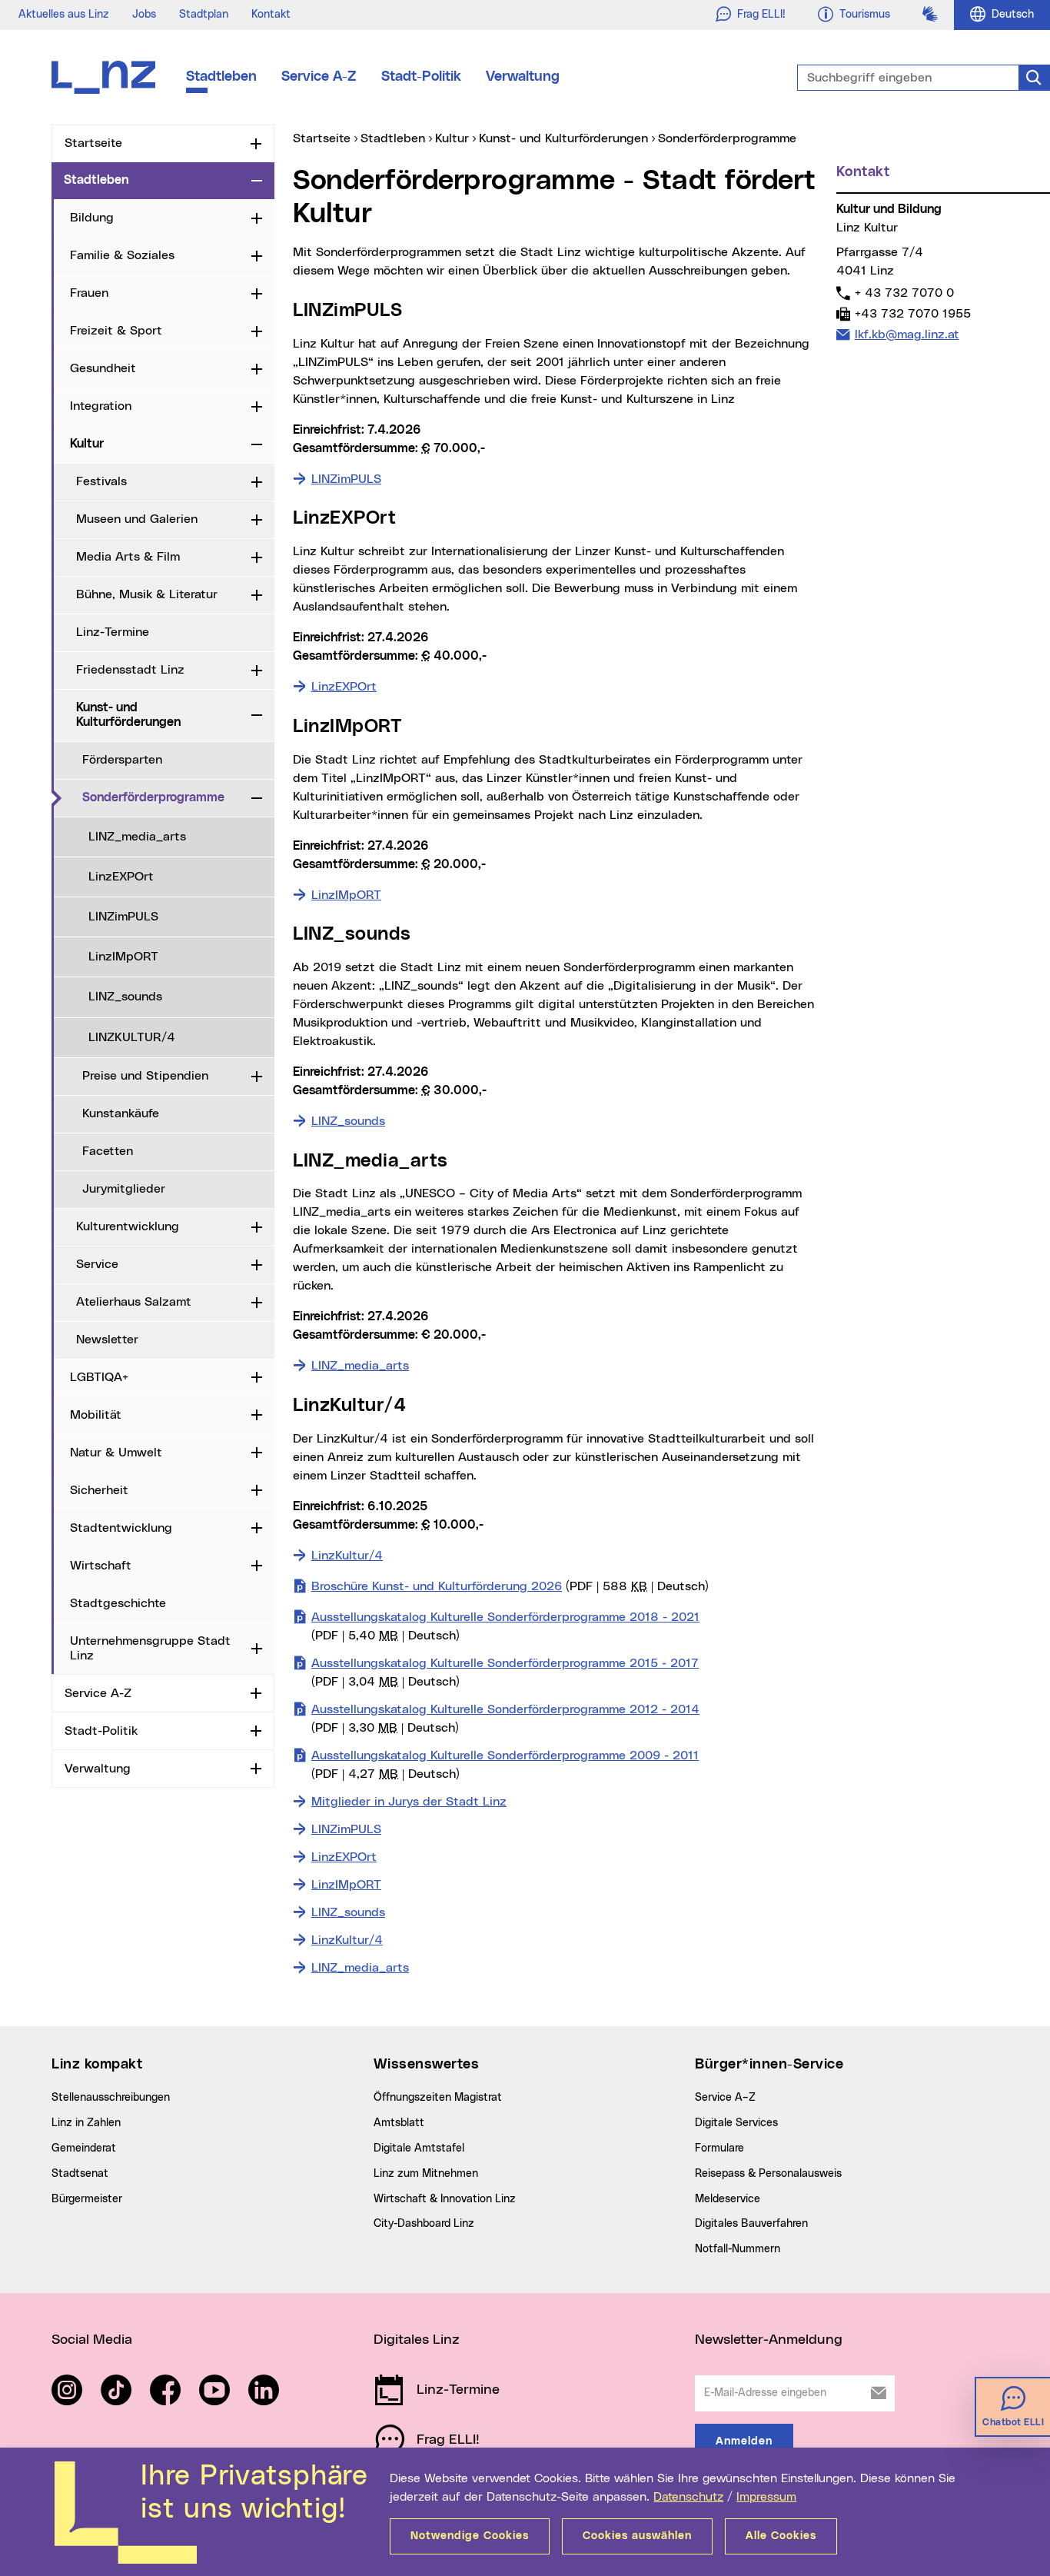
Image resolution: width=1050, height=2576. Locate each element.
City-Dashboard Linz (424, 2224)
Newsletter (107, 1340)
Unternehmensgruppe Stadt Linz (150, 1648)
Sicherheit (99, 1490)
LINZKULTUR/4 (132, 1037)
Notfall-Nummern (738, 2249)
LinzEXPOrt (121, 877)
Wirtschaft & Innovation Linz (445, 2199)
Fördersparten (122, 760)
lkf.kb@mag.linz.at (907, 334)
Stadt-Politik (421, 77)
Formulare (719, 2148)
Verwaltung (523, 77)
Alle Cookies (781, 2536)
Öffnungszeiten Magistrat (438, 2098)
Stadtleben (221, 77)
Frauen (89, 293)
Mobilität (96, 1415)
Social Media (92, 2340)
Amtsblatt (399, 2123)
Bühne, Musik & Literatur (147, 594)
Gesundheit (103, 368)
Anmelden (744, 2441)
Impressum (766, 2497)
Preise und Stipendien (145, 1076)
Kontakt (271, 15)
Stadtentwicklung (121, 1528)
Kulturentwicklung (128, 1226)
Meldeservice (728, 2199)
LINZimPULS (123, 917)
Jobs (144, 15)
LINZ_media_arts (137, 837)
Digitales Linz (417, 2340)
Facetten (108, 1151)
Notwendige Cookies (470, 2536)
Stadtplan (204, 15)
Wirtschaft (101, 1566)
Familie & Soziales (122, 255)
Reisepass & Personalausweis (768, 2174)
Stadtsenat (80, 2174)
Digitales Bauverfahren (751, 2224)
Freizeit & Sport (116, 331)
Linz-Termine (113, 632)
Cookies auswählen (637, 2536)
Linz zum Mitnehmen (426, 2174)
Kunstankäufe (121, 1113)
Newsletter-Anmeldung (769, 2340)
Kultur (87, 444)
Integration (101, 406)
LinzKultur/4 (347, 1556)
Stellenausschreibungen (111, 2098)
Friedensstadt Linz (130, 670)
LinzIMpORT (123, 957)
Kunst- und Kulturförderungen (128, 715)
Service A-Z (319, 77)
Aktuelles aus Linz (64, 15)
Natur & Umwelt (116, 1453)
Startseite (93, 143)
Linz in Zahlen (86, 2123)
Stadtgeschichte (118, 1603)
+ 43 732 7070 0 (904, 293)
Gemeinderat (84, 2148)
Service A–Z (725, 2098)
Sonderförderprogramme (164, 797)
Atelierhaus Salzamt (134, 1302)
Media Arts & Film (128, 557)
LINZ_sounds (125, 997)
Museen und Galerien (137, 519)
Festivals (101, 481)
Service (97, 1264)
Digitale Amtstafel (419, 2148)
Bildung (92, 218)
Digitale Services (736, 2123)
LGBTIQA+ (99, 1377)
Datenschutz (688, 2497)
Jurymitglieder (124, 1189)
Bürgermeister (87, 2199)
